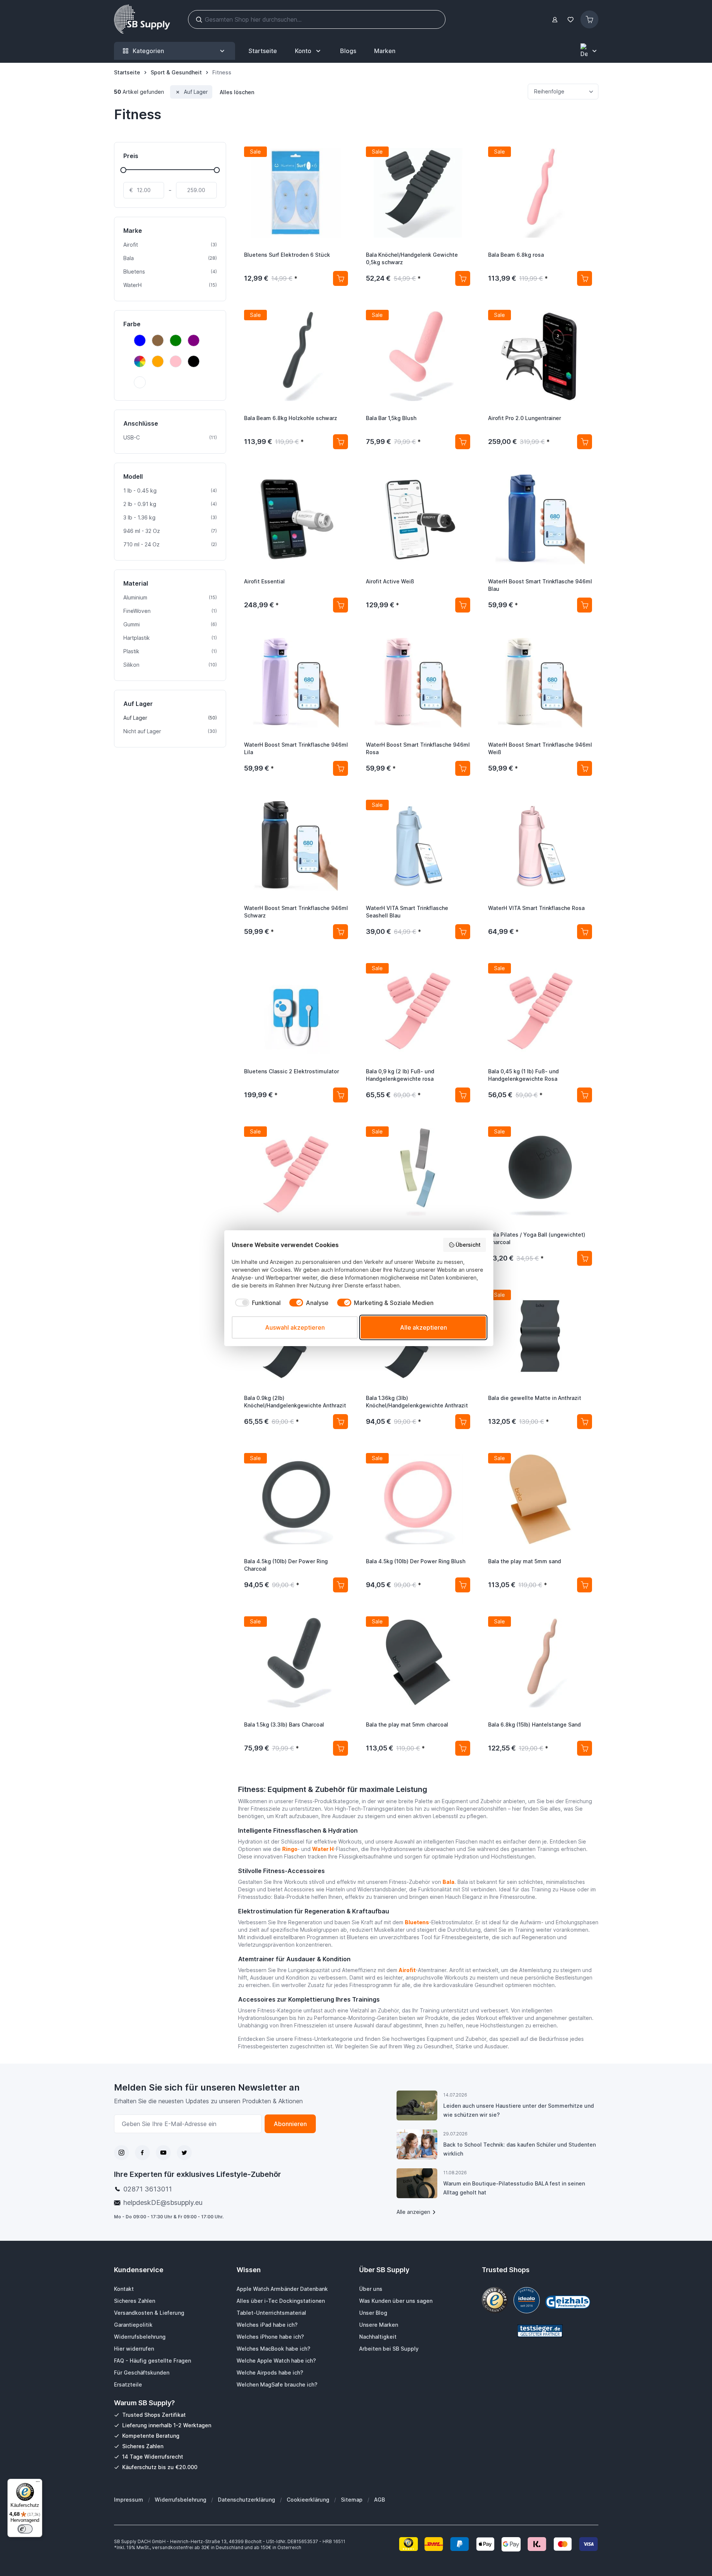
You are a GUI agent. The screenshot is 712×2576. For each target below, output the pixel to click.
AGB (380, 2500)
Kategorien (148, 51)
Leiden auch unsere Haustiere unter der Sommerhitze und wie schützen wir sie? (519, 2110)
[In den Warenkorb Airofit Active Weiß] (463, 605)
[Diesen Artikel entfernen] (178, 92)
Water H (323, 1849)
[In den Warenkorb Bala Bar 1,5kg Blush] (463, 442)
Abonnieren (290, 2124)
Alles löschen (237, 92)
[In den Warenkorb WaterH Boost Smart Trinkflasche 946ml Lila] (340, 768)
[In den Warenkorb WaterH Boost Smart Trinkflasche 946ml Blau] (585, 605)
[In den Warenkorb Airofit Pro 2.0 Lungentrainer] (585, 442)
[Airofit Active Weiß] (418, 519)
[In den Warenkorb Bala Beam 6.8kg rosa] (585, 278)
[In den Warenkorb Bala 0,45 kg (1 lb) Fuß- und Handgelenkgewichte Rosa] (585, 1095)
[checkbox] (256, 1303)
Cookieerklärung (308, 2500)
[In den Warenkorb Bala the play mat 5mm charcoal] (463, 1748)
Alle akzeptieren (423, 1327)
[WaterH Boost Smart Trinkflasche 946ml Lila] (296, 683)
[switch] (25, 2529)
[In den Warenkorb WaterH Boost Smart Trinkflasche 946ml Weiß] (585, 768)
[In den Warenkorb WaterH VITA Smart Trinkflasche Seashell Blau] (463, 932)
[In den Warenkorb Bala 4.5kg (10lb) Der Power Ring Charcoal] (340, 1585)
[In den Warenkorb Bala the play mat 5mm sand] (585, 1585)
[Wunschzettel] (571, 20)
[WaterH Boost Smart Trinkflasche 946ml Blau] (540, 519)
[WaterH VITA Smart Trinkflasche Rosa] (540, 846)
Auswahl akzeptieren (295, 1327)
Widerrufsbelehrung (181, 2500)
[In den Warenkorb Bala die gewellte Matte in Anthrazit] (585, 1422)
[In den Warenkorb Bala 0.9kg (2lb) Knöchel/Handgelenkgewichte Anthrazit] (340, 1422)
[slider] (123, 170)
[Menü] (38, 2483)
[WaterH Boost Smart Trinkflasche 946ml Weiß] (540, 683)
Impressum (129, 2500)
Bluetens (417, 1922)
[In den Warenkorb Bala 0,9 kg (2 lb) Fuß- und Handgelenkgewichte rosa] (463, 1095)
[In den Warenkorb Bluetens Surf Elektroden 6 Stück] (340, 278)
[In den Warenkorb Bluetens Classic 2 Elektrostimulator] (340, 1095)
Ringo (290, 1849)
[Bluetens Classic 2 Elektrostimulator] (296, 1009)
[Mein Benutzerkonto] (555, 20)
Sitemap (352, 2500)
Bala (449, 1882)
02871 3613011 (148, 2189)
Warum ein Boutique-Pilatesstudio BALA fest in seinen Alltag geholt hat (514, 2188)
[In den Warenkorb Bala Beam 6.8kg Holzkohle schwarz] (340, 442)
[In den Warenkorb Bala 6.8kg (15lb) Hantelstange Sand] (585, 1748)
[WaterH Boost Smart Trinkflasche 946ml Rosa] (418, 683)
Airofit (407, 1970)
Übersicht (468, 1245)
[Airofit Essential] (296, 519)
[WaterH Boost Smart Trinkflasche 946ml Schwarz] (296, 846)
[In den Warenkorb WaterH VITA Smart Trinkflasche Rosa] (585, 932)
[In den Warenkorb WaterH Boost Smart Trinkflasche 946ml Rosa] (463, 768)
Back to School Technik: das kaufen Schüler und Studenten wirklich (520, 2149)
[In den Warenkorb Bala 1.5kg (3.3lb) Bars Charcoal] (340, 1748)
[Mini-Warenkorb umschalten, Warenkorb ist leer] (589, 19)
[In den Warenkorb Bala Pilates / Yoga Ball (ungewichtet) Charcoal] (585, 1258)
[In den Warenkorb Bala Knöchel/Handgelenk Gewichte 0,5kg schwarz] (463, 278)
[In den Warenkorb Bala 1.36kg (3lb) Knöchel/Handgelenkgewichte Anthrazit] (463, 1422)
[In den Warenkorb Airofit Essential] (340, 605)
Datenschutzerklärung (246, 2500)
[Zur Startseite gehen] (142, 19)
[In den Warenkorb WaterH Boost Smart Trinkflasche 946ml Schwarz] (340, 932)
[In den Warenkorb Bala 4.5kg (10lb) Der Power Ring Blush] (463, 1585)
